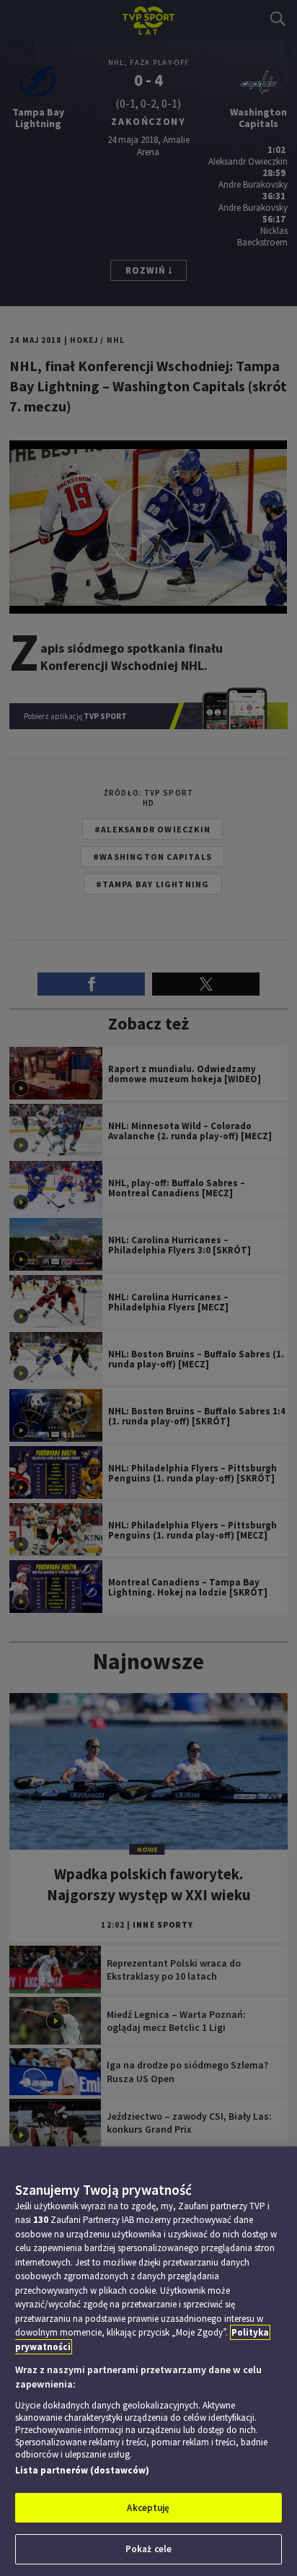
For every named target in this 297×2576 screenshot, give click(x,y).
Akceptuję (148, 2508)
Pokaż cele (148, 2549)
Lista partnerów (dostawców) (82, 2470)
